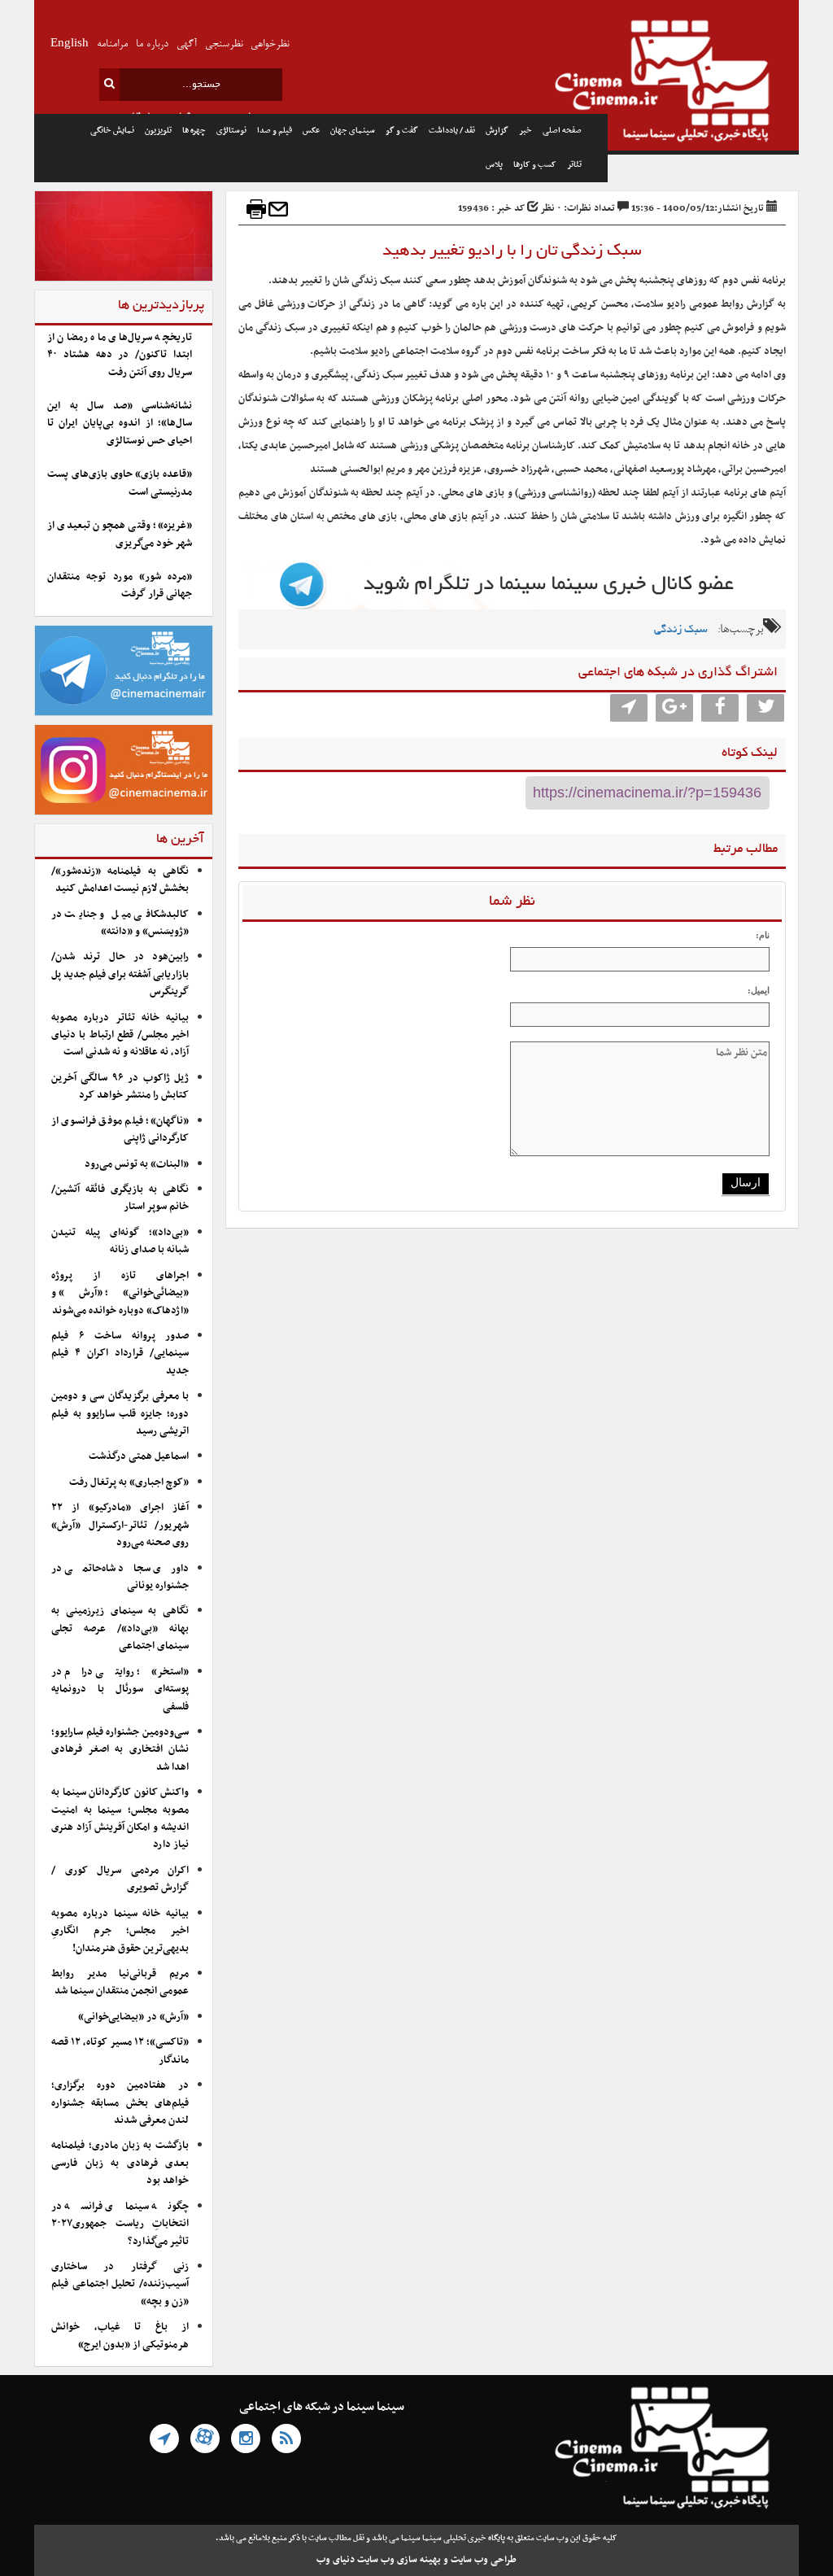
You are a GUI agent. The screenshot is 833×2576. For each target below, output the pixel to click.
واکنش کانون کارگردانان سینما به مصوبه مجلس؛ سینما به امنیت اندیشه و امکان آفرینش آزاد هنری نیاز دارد (120, 1818)
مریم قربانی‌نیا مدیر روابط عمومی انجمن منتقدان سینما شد (120, 1982)
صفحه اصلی (562, 131)
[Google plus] (674, 708)
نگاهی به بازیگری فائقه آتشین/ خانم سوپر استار (120, 1198)
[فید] (286, 2438)
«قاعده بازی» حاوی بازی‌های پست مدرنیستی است (120, 483)
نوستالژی (231, 131)
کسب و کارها (535, 165)
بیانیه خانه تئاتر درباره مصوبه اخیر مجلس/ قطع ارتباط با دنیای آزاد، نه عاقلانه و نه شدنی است (120, 1035)
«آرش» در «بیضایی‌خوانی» (133, 2017)
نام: (763, 935)
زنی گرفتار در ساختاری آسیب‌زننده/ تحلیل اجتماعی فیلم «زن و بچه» (120, 2284)
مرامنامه (112, 44)
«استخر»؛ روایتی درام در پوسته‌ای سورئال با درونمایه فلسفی (120, 1690)
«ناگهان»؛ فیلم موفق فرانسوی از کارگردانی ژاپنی (120, 1130)
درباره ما (152, 44)
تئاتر (574, 165)
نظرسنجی (224, 44)
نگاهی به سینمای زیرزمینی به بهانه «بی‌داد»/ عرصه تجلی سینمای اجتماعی (120, 1629)
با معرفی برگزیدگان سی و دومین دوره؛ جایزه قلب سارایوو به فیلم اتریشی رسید (120, 1414)
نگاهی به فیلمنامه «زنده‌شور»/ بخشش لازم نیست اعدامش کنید (120, 880)
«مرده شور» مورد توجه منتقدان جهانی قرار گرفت (120, 585)
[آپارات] (205, 2438)
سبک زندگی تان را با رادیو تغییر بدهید (512, 251)
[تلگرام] (164, 2438)
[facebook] (720, 708)
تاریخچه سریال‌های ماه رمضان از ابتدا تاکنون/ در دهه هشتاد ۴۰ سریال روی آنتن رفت (120, 355)
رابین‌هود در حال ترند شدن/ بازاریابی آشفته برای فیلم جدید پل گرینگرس (120, 974)
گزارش (497, 131)
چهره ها (194, 131)
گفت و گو (402, 131)
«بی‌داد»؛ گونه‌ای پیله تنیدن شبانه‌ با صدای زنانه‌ (120, 1241)
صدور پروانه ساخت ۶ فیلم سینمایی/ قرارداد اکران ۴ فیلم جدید (120, 1353)
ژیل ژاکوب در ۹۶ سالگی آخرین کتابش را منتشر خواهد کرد (120, 1087)
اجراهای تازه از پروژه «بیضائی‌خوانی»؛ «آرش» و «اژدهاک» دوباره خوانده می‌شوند (120, 1293)
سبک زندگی (681, 630)
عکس (311, 131)
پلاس (494, 165)
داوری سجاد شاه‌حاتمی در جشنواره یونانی (120, 1577)
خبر (526, 131)
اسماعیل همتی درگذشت (139, 1456)
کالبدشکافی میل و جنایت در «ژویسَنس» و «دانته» (120, 923)
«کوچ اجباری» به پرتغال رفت (129, 1482)
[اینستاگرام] (246, 2438)
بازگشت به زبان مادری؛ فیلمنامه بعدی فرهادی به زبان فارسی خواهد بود (120, 2163)
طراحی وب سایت (484, 2560)
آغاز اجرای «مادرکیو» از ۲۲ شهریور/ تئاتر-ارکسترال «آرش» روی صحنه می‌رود (120, 1525)
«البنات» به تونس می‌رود (137, 1164)
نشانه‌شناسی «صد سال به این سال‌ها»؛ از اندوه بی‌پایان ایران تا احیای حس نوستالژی (120, 424)
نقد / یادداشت (452, 131)
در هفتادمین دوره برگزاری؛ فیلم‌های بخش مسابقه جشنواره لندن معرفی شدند (120, 2103)
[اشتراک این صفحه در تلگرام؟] (629, 708)
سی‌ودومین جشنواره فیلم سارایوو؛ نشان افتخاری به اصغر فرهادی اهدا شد (120, 1750)
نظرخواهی (270, 44)
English (70, 44)
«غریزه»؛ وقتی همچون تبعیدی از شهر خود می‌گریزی (120, 534)
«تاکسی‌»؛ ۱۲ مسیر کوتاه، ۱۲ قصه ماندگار (120, 2051)
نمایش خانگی (112, 131)
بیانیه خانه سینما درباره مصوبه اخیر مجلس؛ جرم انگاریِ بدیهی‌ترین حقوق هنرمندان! (120, 1931)
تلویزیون (158, 131)
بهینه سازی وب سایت (399, 2560)
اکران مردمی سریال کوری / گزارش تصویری (120, 1879)
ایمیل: (759, 990)
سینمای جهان (353, 131)
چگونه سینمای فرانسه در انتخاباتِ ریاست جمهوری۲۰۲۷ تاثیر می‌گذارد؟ (120, 2224)
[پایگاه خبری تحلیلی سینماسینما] (703, 83)
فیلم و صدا (275, 131)
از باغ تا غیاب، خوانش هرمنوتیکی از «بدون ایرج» (120, 2336)
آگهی (187, 44)
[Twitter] (765, 708)
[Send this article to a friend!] (278, 209)
